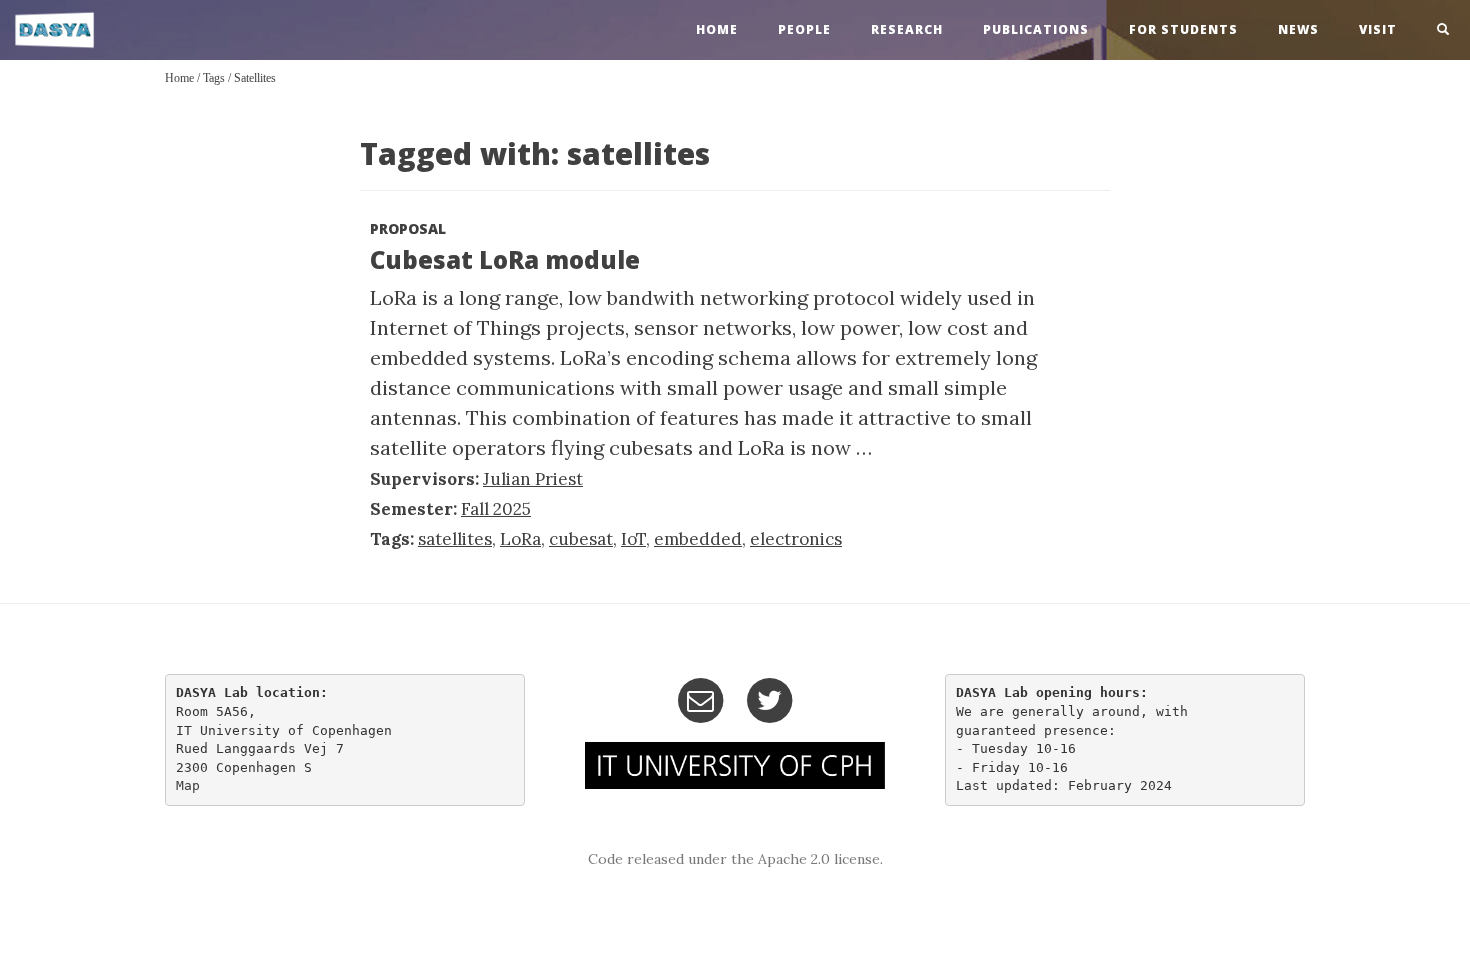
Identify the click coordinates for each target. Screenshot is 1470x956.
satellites (255, 78)
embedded (698, 539)
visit (1378, 29)
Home (179, 78)
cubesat (581, 539)
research (907, 29)
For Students (1183, 29)
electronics (796, 539)
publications (1036, 29)
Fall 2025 (496, 509)
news (1298, 29)
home (717, 29)
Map (188, 785)
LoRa (520, 539)
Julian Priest (533, 479)
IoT (633, 539)
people (804, 29)
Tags (214, 78)
